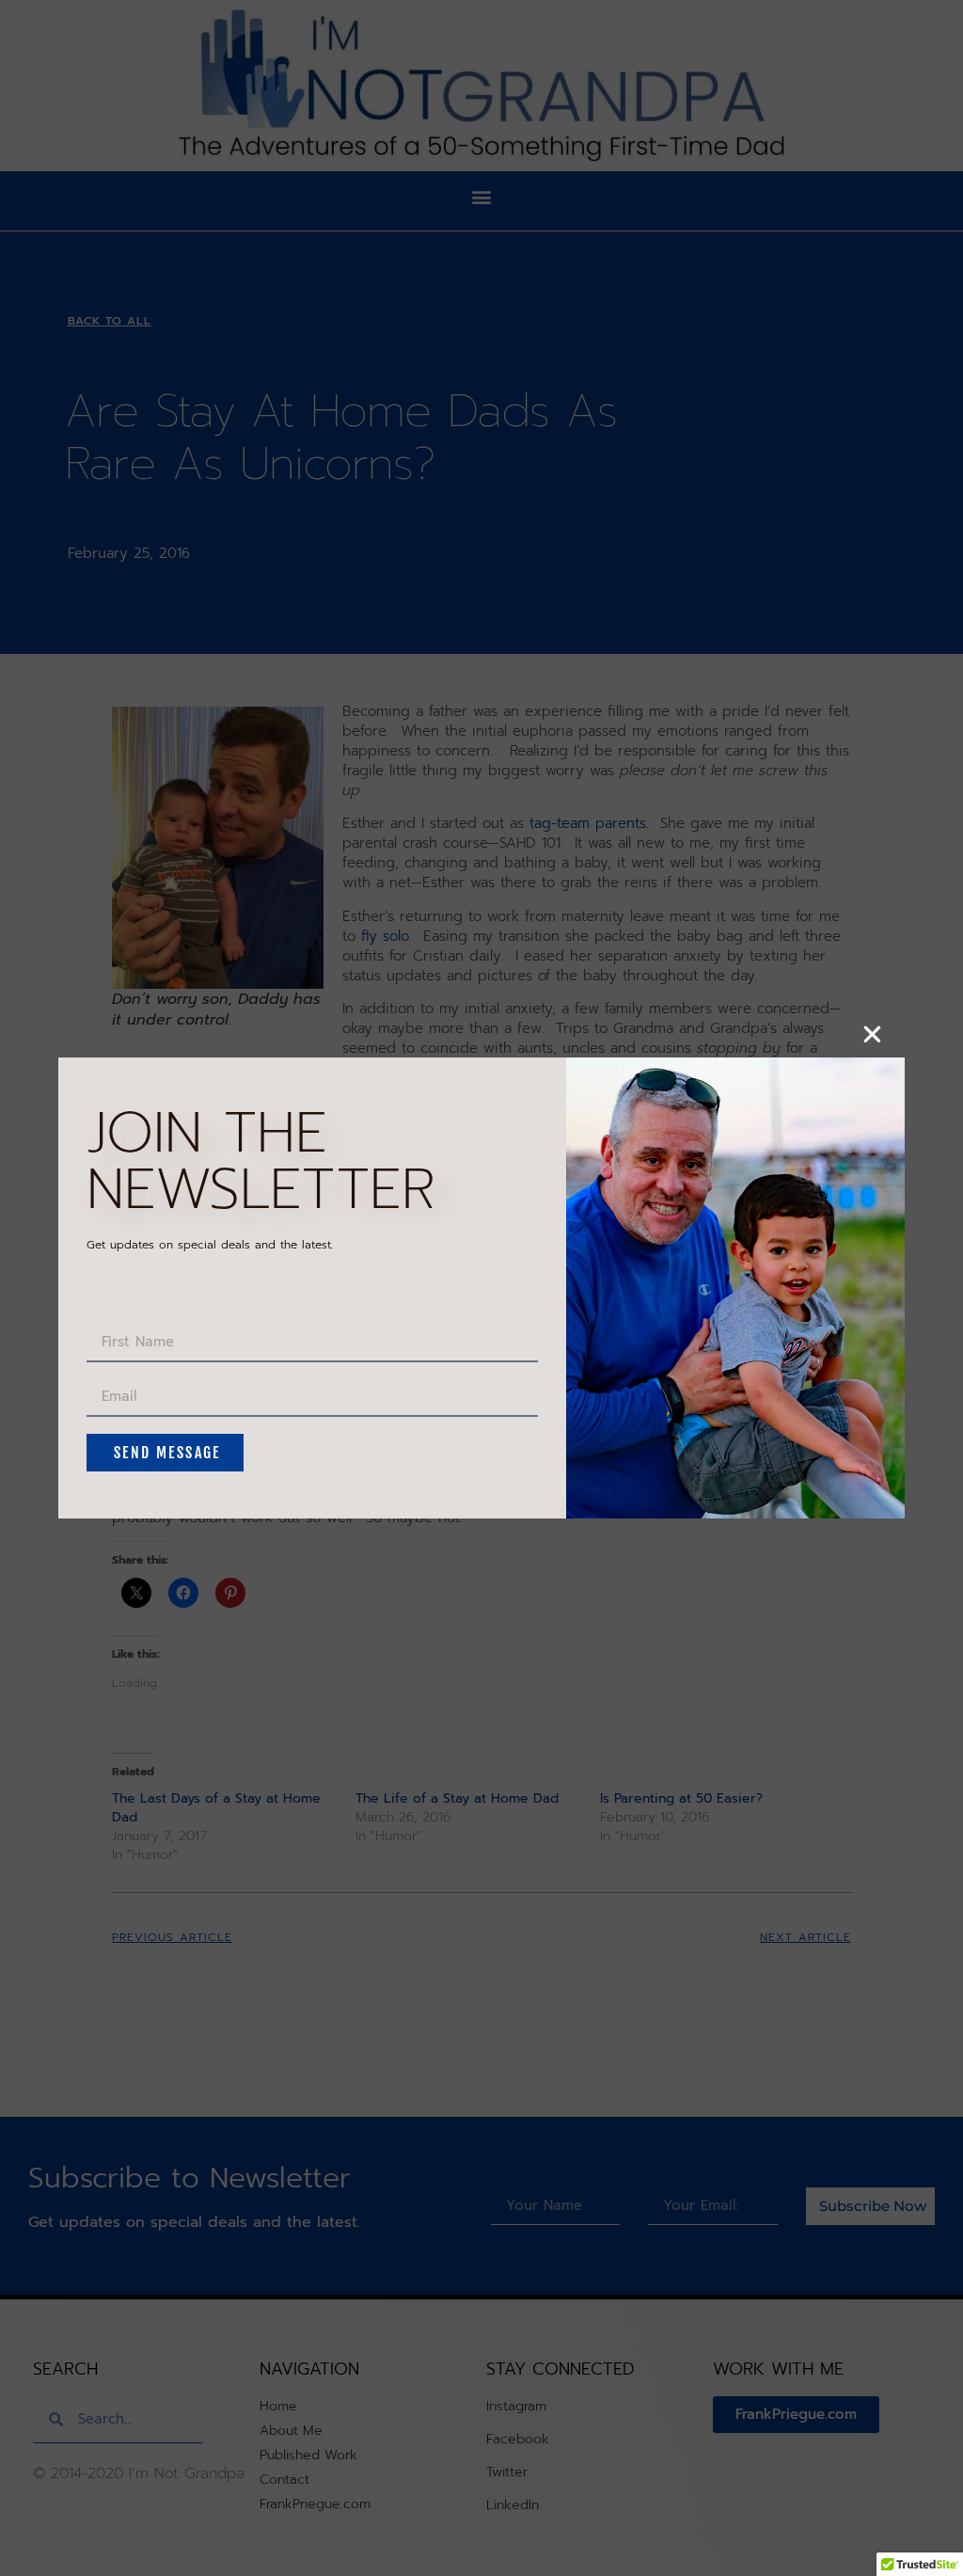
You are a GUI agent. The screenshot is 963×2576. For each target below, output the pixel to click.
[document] (481, 1288)
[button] (872, 1034)
